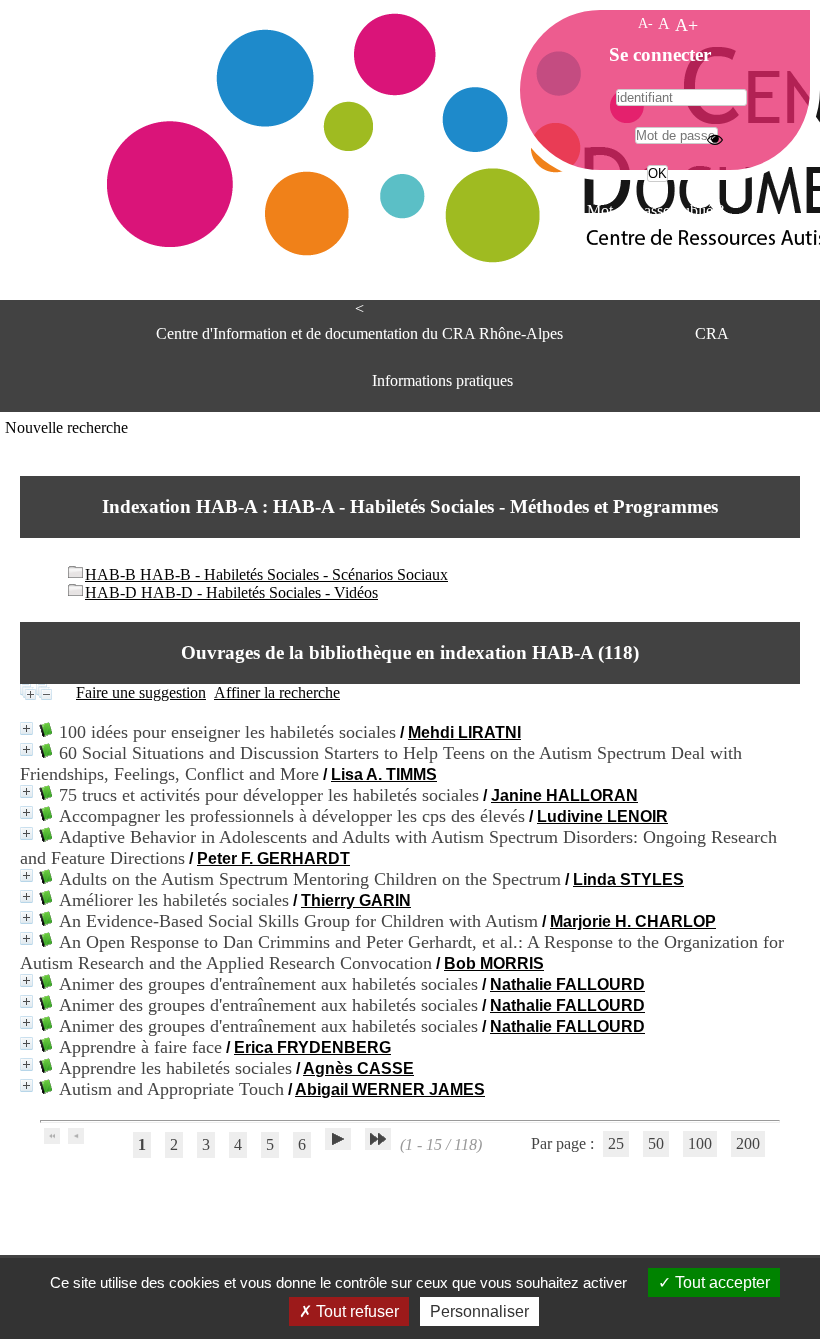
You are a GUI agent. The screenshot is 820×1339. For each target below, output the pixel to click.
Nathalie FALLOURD (567, 984)
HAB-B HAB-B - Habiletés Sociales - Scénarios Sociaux (266, 574)
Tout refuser (355, 1311)
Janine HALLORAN (564, 795)
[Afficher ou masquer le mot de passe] (715, 139)
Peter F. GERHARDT (273, 858)
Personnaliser (479, 1311)
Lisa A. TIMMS (384, 774)
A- (645, 23)
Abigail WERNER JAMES (390, 1089)
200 (748, 1143)
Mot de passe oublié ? (655, 210)
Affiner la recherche (277, 692)
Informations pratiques (442, 380)
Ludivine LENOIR (602, 816)
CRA (712, 333)
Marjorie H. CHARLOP (633, 921)
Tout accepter (720, 1282)
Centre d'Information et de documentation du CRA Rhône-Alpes (359, 333)
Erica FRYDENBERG (312, 1047)
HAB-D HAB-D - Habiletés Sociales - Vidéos (231, 592)
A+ (686, 25)
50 (656, 1143)
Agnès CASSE (358, 1068)
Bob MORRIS (494, 963)
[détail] (26, 728)
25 (616, 1143)
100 (700, 1143)
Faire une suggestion (141, 692)
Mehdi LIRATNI (464, 732)
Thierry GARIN (356, 900)
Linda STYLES (628, 879)
